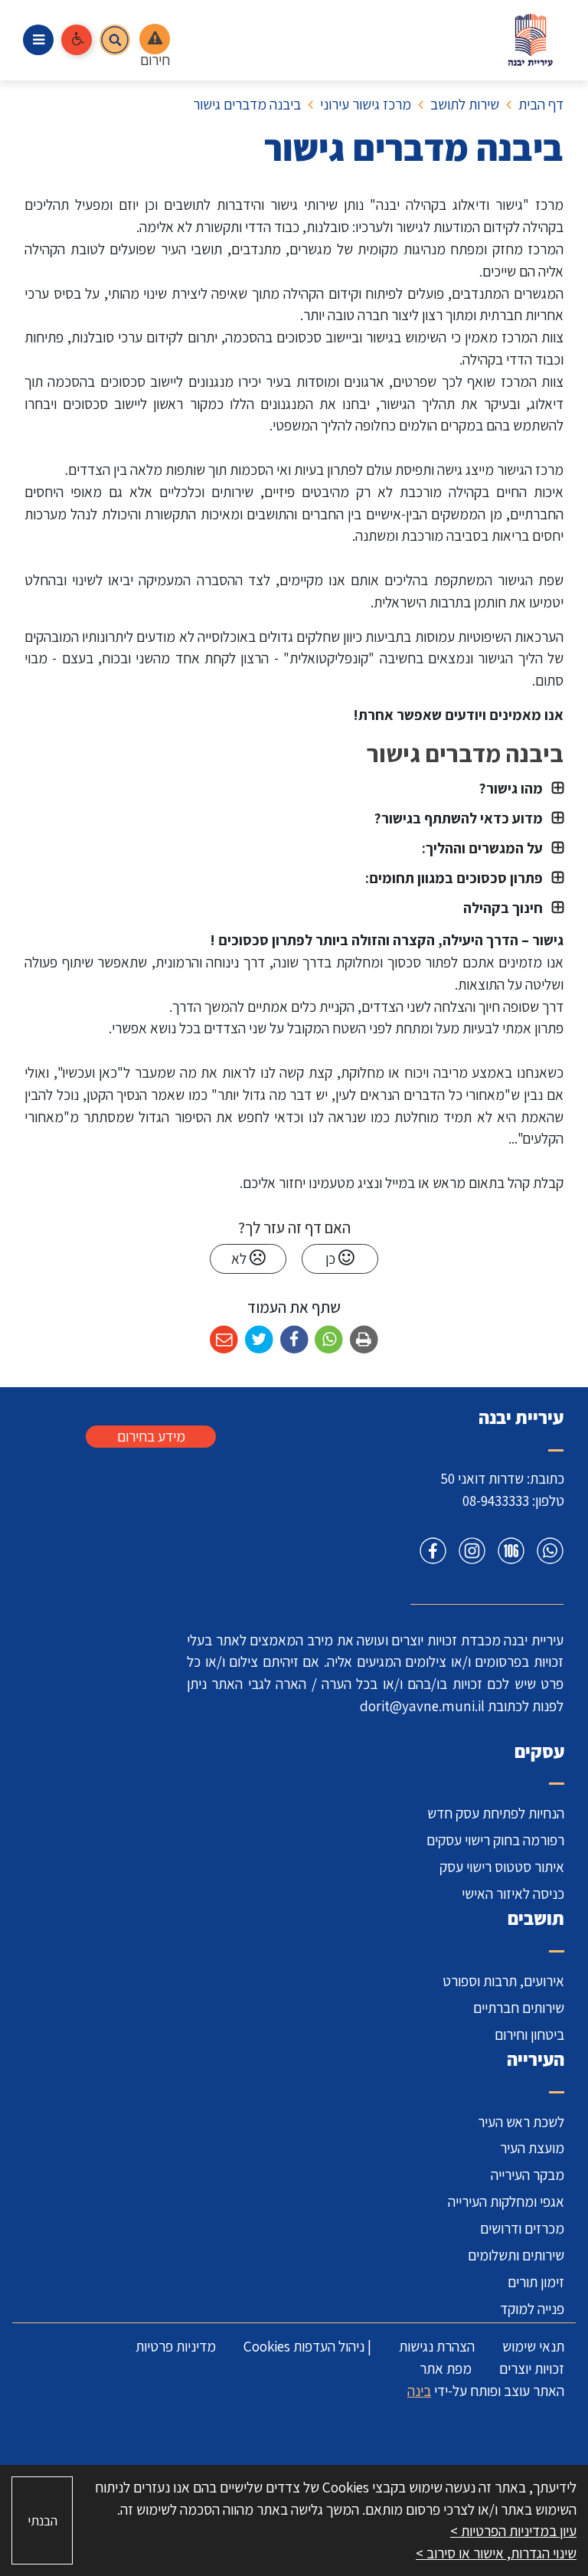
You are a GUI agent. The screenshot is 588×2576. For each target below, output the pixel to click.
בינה (419, 2391)
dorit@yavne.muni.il (422, 1706)
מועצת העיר (532, 2148)
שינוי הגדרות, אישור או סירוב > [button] (496, 2553)
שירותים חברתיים (519, 2008)
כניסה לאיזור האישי (513, 1894)
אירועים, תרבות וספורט (503, 1981)
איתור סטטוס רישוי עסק (502, 1867)
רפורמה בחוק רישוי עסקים (495, 1840)
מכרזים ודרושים (522, 2228)
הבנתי (42, 2520)
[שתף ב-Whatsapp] (329, 1340)
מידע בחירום (151, 1436)
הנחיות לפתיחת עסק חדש (496, 1813)
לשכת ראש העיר (521, 2122)
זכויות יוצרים (532, 2368)
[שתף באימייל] (224, 1340)
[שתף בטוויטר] (259, 1340)
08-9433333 (496, 1501)
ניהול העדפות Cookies (304, 2346)
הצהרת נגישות (437, 2346)
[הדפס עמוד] (364, 1340)
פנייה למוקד (532, 2309)
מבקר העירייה (528, 2175)
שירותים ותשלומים (516, 2255)
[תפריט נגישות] (77, 40)
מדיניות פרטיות (176, 2346)
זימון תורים (536, 2282)
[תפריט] (38, 40)
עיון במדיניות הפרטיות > (513, 2531)
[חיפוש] (115, 40)
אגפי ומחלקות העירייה (506, 2201)
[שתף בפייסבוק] (294, 1340)
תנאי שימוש (533, 2346)
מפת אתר (446, 2368)
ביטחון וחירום (529, 2034)
